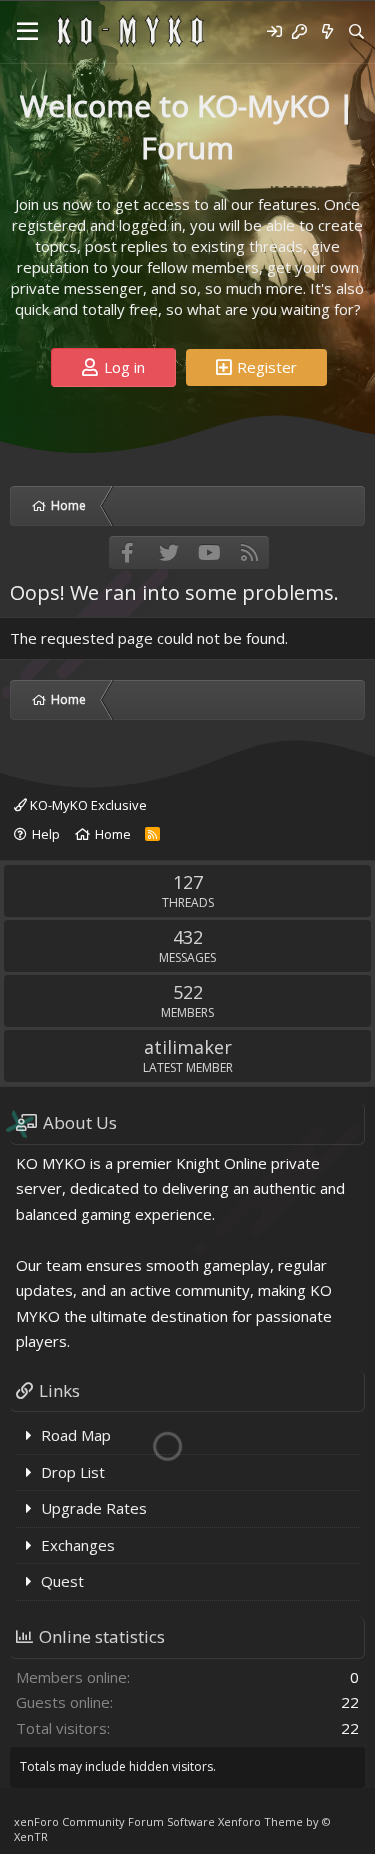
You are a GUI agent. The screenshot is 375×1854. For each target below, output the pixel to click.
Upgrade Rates (94, 1508)
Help (46, 834)
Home (113, 834)
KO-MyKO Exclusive (87, 805)
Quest (62, 1581)
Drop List (73, 1472)
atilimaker (188, 1047)
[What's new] (326, 31)
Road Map (76, 1435)
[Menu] (27, 32)
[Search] (356, 31)
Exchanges (78, 1545)
